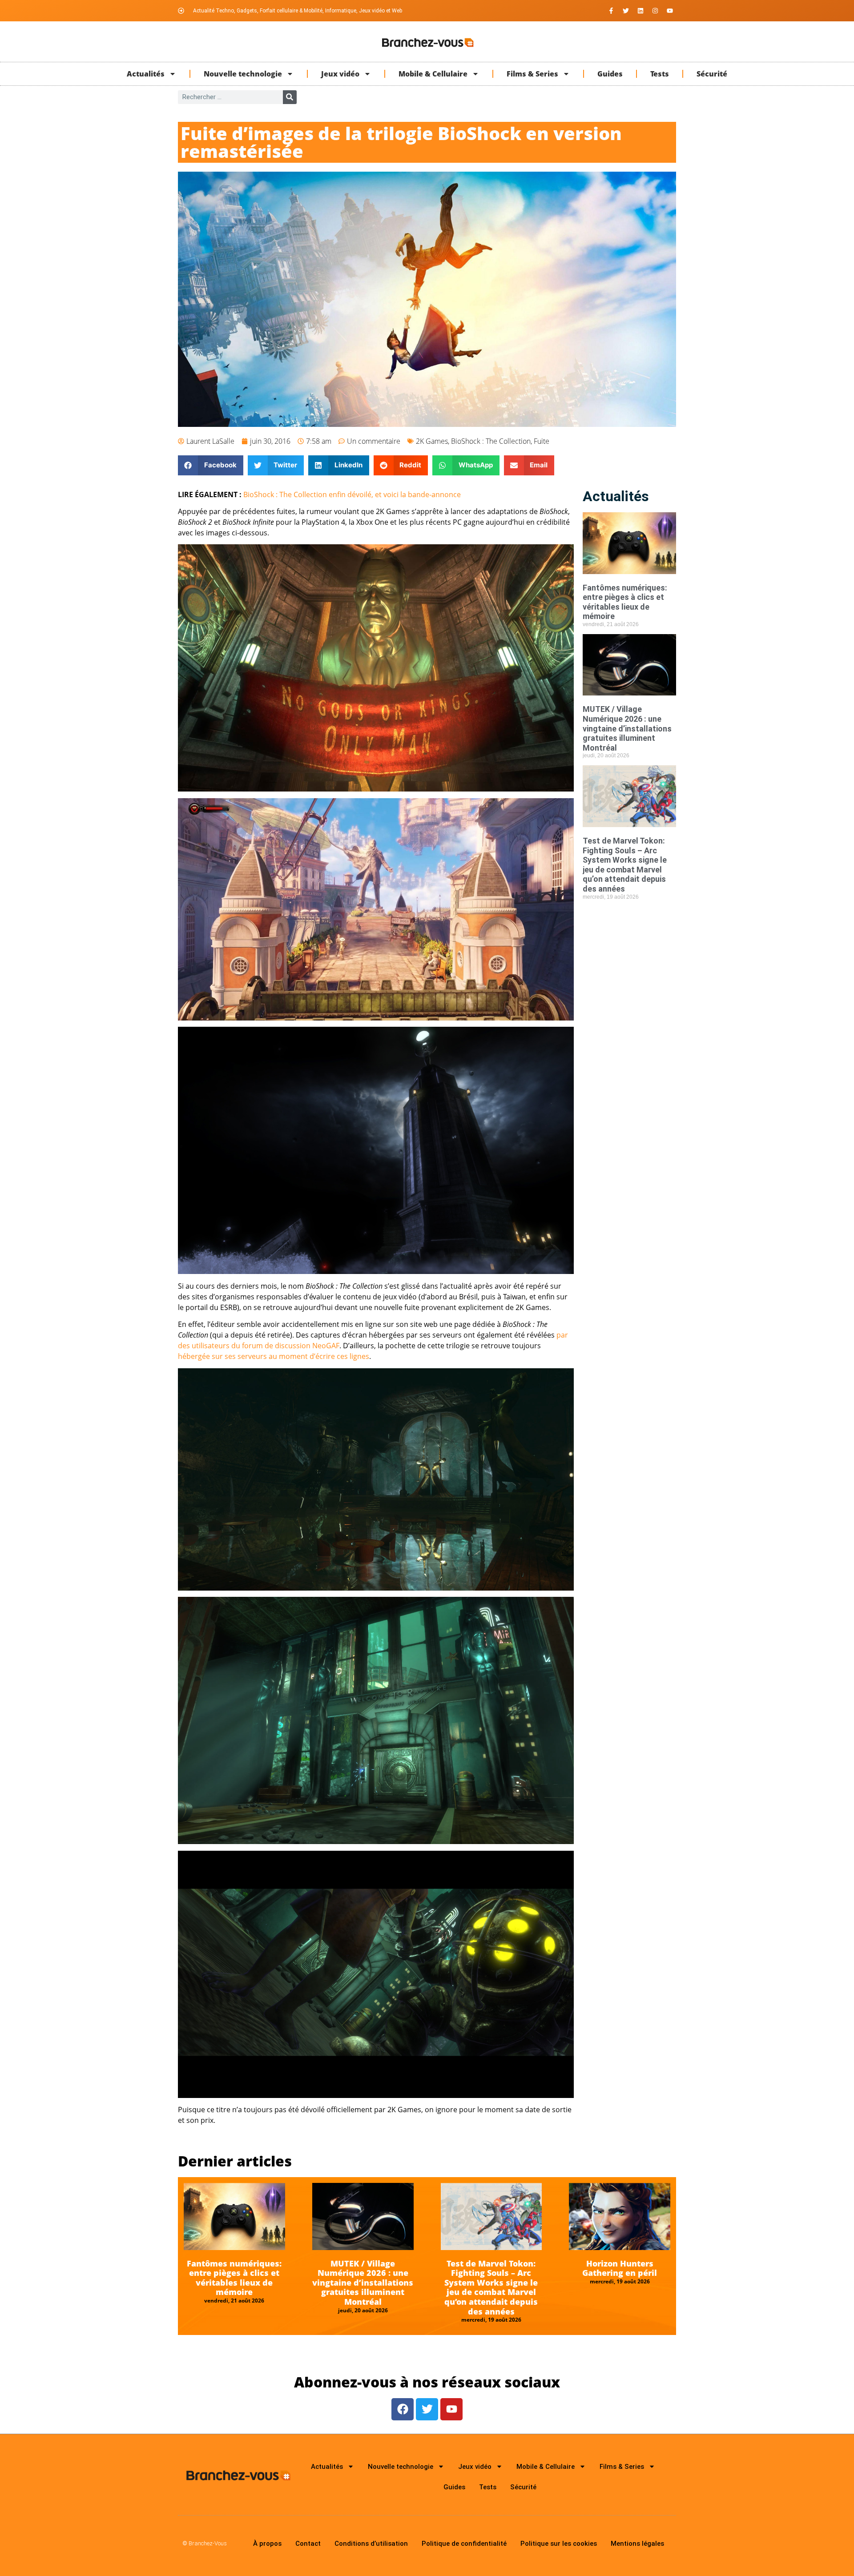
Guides (610, 74)
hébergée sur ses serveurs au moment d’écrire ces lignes (274, 1356)
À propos (267, 2544)
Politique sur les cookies (559, 2544)
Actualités (146, 74)
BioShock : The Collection (491, 441)
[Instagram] (655, 11)
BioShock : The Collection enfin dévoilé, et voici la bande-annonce (352, 494)
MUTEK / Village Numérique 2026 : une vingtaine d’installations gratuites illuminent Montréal (627, 728)
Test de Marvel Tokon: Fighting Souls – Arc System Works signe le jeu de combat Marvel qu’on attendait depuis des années (625, 865)
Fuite (542, 441)
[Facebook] (403, 2409)
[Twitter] (626, 11)
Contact (308, 2544)
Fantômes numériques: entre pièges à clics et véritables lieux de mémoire (625, 602)
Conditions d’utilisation (371, 2544)
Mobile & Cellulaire (433, 74)
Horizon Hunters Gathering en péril (620, 2268)
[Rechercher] (290, 97)
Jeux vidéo (340, 74)
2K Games (432, 441)
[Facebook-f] (611, 11)
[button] (211, 465)
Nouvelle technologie (243, 74)
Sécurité (712, 74)
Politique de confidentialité (464, 2544)
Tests (660, 74)
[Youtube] (670, 11)
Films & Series (532, 74)
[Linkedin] (640, 11)
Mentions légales (637, 2544)
